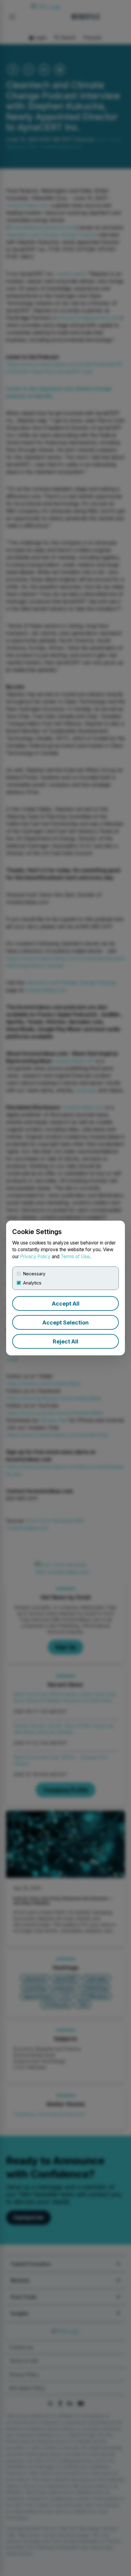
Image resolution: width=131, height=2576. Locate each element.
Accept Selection (65, 1323)
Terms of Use (75, 1257)
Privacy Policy (35, 1257)
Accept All (66, 1304)
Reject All (65, 1341)
